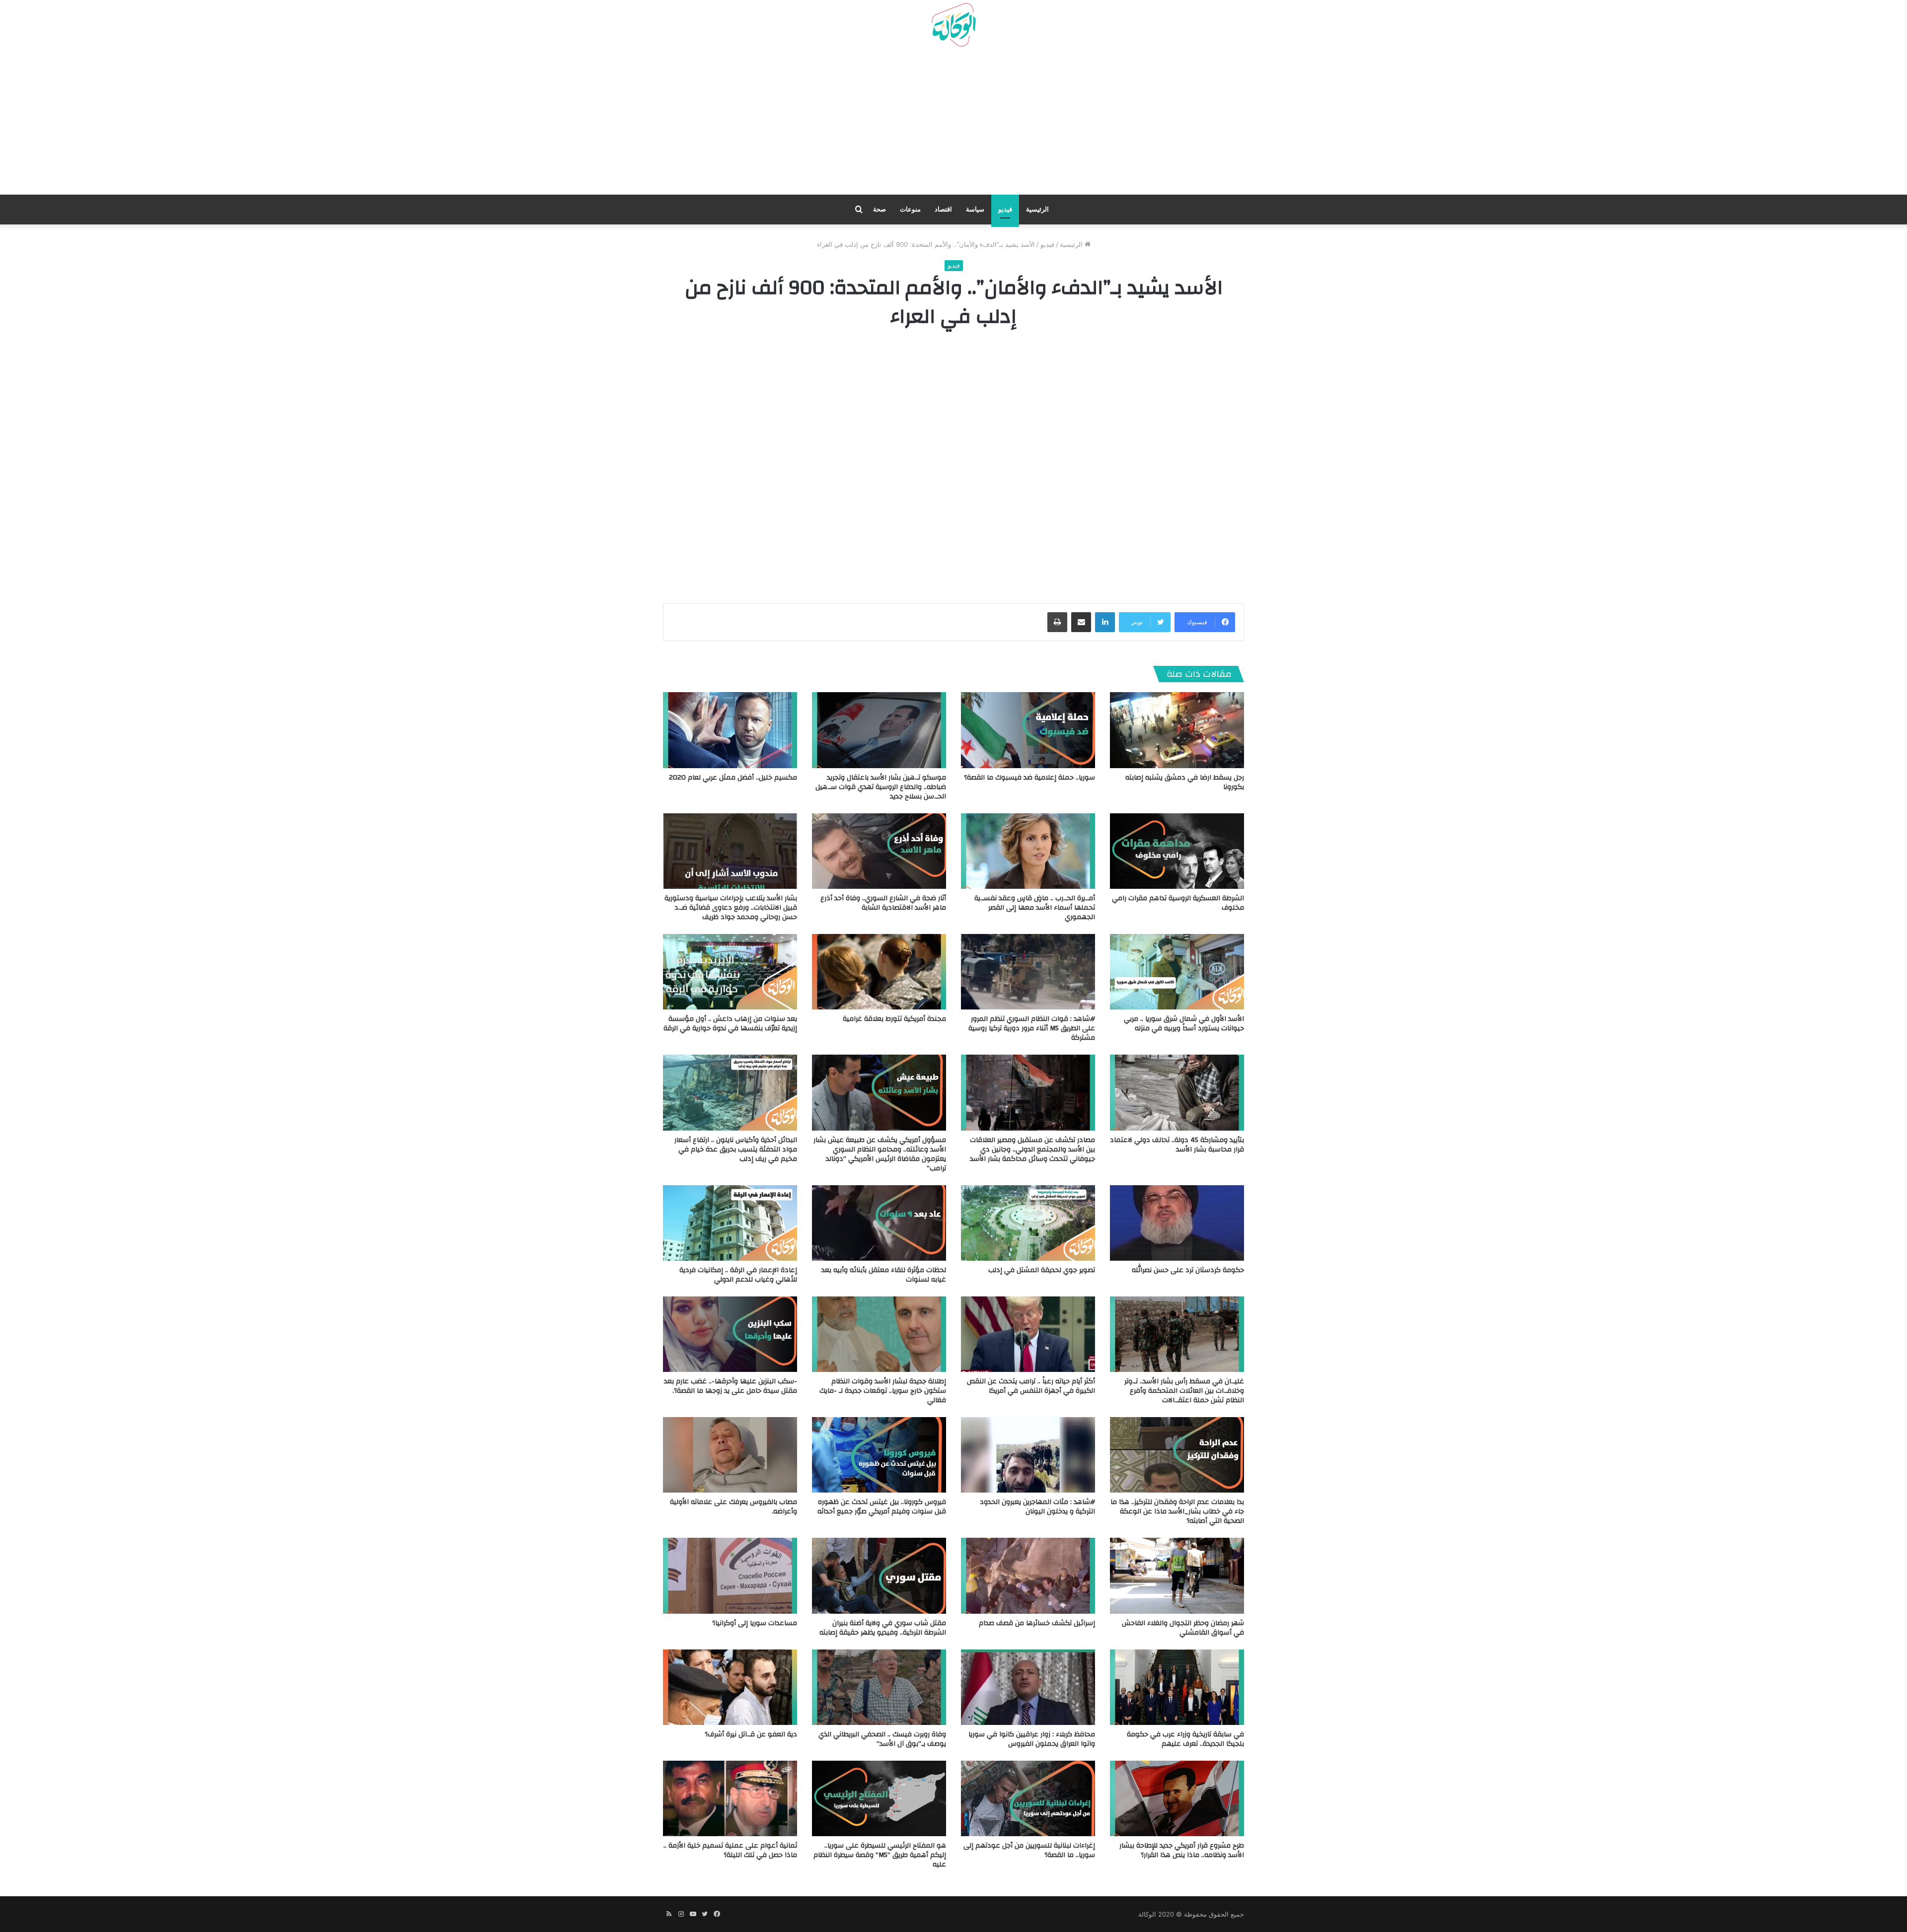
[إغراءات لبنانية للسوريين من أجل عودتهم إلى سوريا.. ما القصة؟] (1028, 1798)
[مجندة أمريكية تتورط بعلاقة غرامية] (879, 972)
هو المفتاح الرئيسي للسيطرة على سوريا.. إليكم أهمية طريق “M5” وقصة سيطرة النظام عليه (880, 1855)
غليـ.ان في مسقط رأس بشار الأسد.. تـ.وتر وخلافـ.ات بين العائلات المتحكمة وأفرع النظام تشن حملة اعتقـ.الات (1184, 1391)
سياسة (975, 209)
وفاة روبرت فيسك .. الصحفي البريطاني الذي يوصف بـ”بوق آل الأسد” (882, 1739)
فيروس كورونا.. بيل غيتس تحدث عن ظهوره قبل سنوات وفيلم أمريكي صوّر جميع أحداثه (882, 1507)
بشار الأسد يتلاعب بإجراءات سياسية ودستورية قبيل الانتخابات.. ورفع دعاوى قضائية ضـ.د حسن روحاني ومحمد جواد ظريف (731, 908)
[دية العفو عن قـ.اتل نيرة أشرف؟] (730, 1687)
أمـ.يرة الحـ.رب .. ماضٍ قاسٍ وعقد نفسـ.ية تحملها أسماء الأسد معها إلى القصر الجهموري (1035, 908)
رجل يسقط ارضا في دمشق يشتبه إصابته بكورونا (1185, 782)
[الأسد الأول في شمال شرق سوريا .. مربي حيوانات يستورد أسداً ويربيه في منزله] (1177, 972)
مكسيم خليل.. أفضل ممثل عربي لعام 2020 (733, 778)
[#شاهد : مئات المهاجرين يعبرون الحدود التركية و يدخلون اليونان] (1028, 1455)
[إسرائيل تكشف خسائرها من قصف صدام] (1028, 1575)
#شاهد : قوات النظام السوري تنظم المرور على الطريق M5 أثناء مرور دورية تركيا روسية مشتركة (1032, 1028)
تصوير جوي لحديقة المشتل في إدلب (1042, 1270)
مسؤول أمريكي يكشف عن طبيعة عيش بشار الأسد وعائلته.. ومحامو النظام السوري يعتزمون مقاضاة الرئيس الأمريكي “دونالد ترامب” (880, 1154)
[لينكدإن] (1105, 622)
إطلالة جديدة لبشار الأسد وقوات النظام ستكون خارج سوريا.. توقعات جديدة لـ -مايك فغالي (883, 1391)
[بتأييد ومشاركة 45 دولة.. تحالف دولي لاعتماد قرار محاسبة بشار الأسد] (1177, 1092)
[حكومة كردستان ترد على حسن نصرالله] (1177, 1223)
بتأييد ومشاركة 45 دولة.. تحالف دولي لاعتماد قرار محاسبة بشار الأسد (1177, 1145)
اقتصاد (943, 209)
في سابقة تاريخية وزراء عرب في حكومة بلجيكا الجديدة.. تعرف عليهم (1185, 1739)
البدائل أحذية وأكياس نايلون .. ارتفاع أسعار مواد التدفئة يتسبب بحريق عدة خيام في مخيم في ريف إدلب (736, 1149)
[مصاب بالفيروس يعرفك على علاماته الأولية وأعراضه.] (730, 1455)
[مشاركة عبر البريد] (1081, 622)
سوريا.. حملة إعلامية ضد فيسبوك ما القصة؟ (1029, 778)
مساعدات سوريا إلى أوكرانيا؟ (755, 1623)
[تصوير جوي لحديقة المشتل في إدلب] (1028, 1223)
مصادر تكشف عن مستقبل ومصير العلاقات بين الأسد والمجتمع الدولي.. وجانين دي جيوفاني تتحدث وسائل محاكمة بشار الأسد (1032, 1149)
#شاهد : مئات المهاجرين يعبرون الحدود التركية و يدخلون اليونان (1037, 1507)
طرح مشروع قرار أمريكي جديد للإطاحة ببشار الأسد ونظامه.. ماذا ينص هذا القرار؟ (1182, 1850)
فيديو (1005, 209)
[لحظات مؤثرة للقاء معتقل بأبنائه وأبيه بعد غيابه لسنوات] (879, 1223)
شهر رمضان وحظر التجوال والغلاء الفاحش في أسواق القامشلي (1183, 1628)
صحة (880, 209)
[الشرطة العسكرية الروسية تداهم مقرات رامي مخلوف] (1177, 851)
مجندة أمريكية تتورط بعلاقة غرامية (894, 1019)
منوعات (910, 209)
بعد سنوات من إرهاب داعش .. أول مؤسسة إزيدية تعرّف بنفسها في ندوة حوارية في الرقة (730, 1024)
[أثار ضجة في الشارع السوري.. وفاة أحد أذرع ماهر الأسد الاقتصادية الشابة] (879, 851)
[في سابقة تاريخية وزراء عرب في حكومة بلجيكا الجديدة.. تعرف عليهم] (1177, 1687)
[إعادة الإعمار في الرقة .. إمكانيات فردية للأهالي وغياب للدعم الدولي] (730, 1223)
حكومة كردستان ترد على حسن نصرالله (1188, 1270)
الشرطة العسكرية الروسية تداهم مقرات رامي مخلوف (1178, 903)
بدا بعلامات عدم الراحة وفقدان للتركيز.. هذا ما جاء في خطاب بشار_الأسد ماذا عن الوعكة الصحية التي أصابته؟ (1177, 1511)
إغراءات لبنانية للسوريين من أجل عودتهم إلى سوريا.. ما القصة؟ (1029, 1850)
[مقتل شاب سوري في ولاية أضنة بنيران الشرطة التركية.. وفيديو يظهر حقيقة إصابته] (879, 1575)
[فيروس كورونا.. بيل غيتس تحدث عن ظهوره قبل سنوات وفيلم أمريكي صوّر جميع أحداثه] (879, 1455)
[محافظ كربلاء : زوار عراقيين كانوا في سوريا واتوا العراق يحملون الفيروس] (1028, 1687)
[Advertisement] (953, 125)
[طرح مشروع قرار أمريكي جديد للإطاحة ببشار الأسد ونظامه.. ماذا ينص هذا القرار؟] (1177, 1798)
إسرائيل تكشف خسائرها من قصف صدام (1037, 1623)
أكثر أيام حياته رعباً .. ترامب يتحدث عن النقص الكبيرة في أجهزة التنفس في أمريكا (1031, 1386)
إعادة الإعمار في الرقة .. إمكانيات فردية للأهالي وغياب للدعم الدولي (738, 1275)
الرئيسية (1037, 209)
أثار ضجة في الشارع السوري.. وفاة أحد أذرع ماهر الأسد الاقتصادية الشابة (883, 903)
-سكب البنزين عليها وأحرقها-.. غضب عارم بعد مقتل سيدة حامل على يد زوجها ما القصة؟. (731, 1386)
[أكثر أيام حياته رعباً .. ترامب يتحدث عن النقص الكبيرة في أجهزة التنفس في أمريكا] (1028, 1334)
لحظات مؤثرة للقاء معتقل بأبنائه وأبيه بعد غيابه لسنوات (884, 1275)
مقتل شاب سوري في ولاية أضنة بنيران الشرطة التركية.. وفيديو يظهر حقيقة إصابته (883, 1628)
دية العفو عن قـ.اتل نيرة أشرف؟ (751, 1734)
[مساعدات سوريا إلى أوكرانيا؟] (730, 1575)
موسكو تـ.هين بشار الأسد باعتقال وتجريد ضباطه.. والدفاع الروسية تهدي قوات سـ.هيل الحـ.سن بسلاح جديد (881, 787)
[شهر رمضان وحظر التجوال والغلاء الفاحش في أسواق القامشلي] (1177, 1575)
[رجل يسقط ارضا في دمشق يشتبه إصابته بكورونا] (1177, 730)
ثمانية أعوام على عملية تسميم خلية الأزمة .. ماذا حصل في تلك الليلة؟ (730, 1850)
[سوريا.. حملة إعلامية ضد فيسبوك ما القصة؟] (1028, 730)
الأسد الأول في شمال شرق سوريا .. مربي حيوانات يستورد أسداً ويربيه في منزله (1184, 1024)
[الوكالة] (953, 25)
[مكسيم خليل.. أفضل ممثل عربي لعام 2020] (730, 730)
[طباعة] (1057, 622)
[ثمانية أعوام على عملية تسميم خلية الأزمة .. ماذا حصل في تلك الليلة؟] (730, 1798)
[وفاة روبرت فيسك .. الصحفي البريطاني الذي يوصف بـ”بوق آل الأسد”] (879, 1687)
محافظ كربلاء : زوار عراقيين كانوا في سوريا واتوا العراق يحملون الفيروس (1032, 1739)
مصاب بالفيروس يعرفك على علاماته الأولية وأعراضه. (733, 1507)
